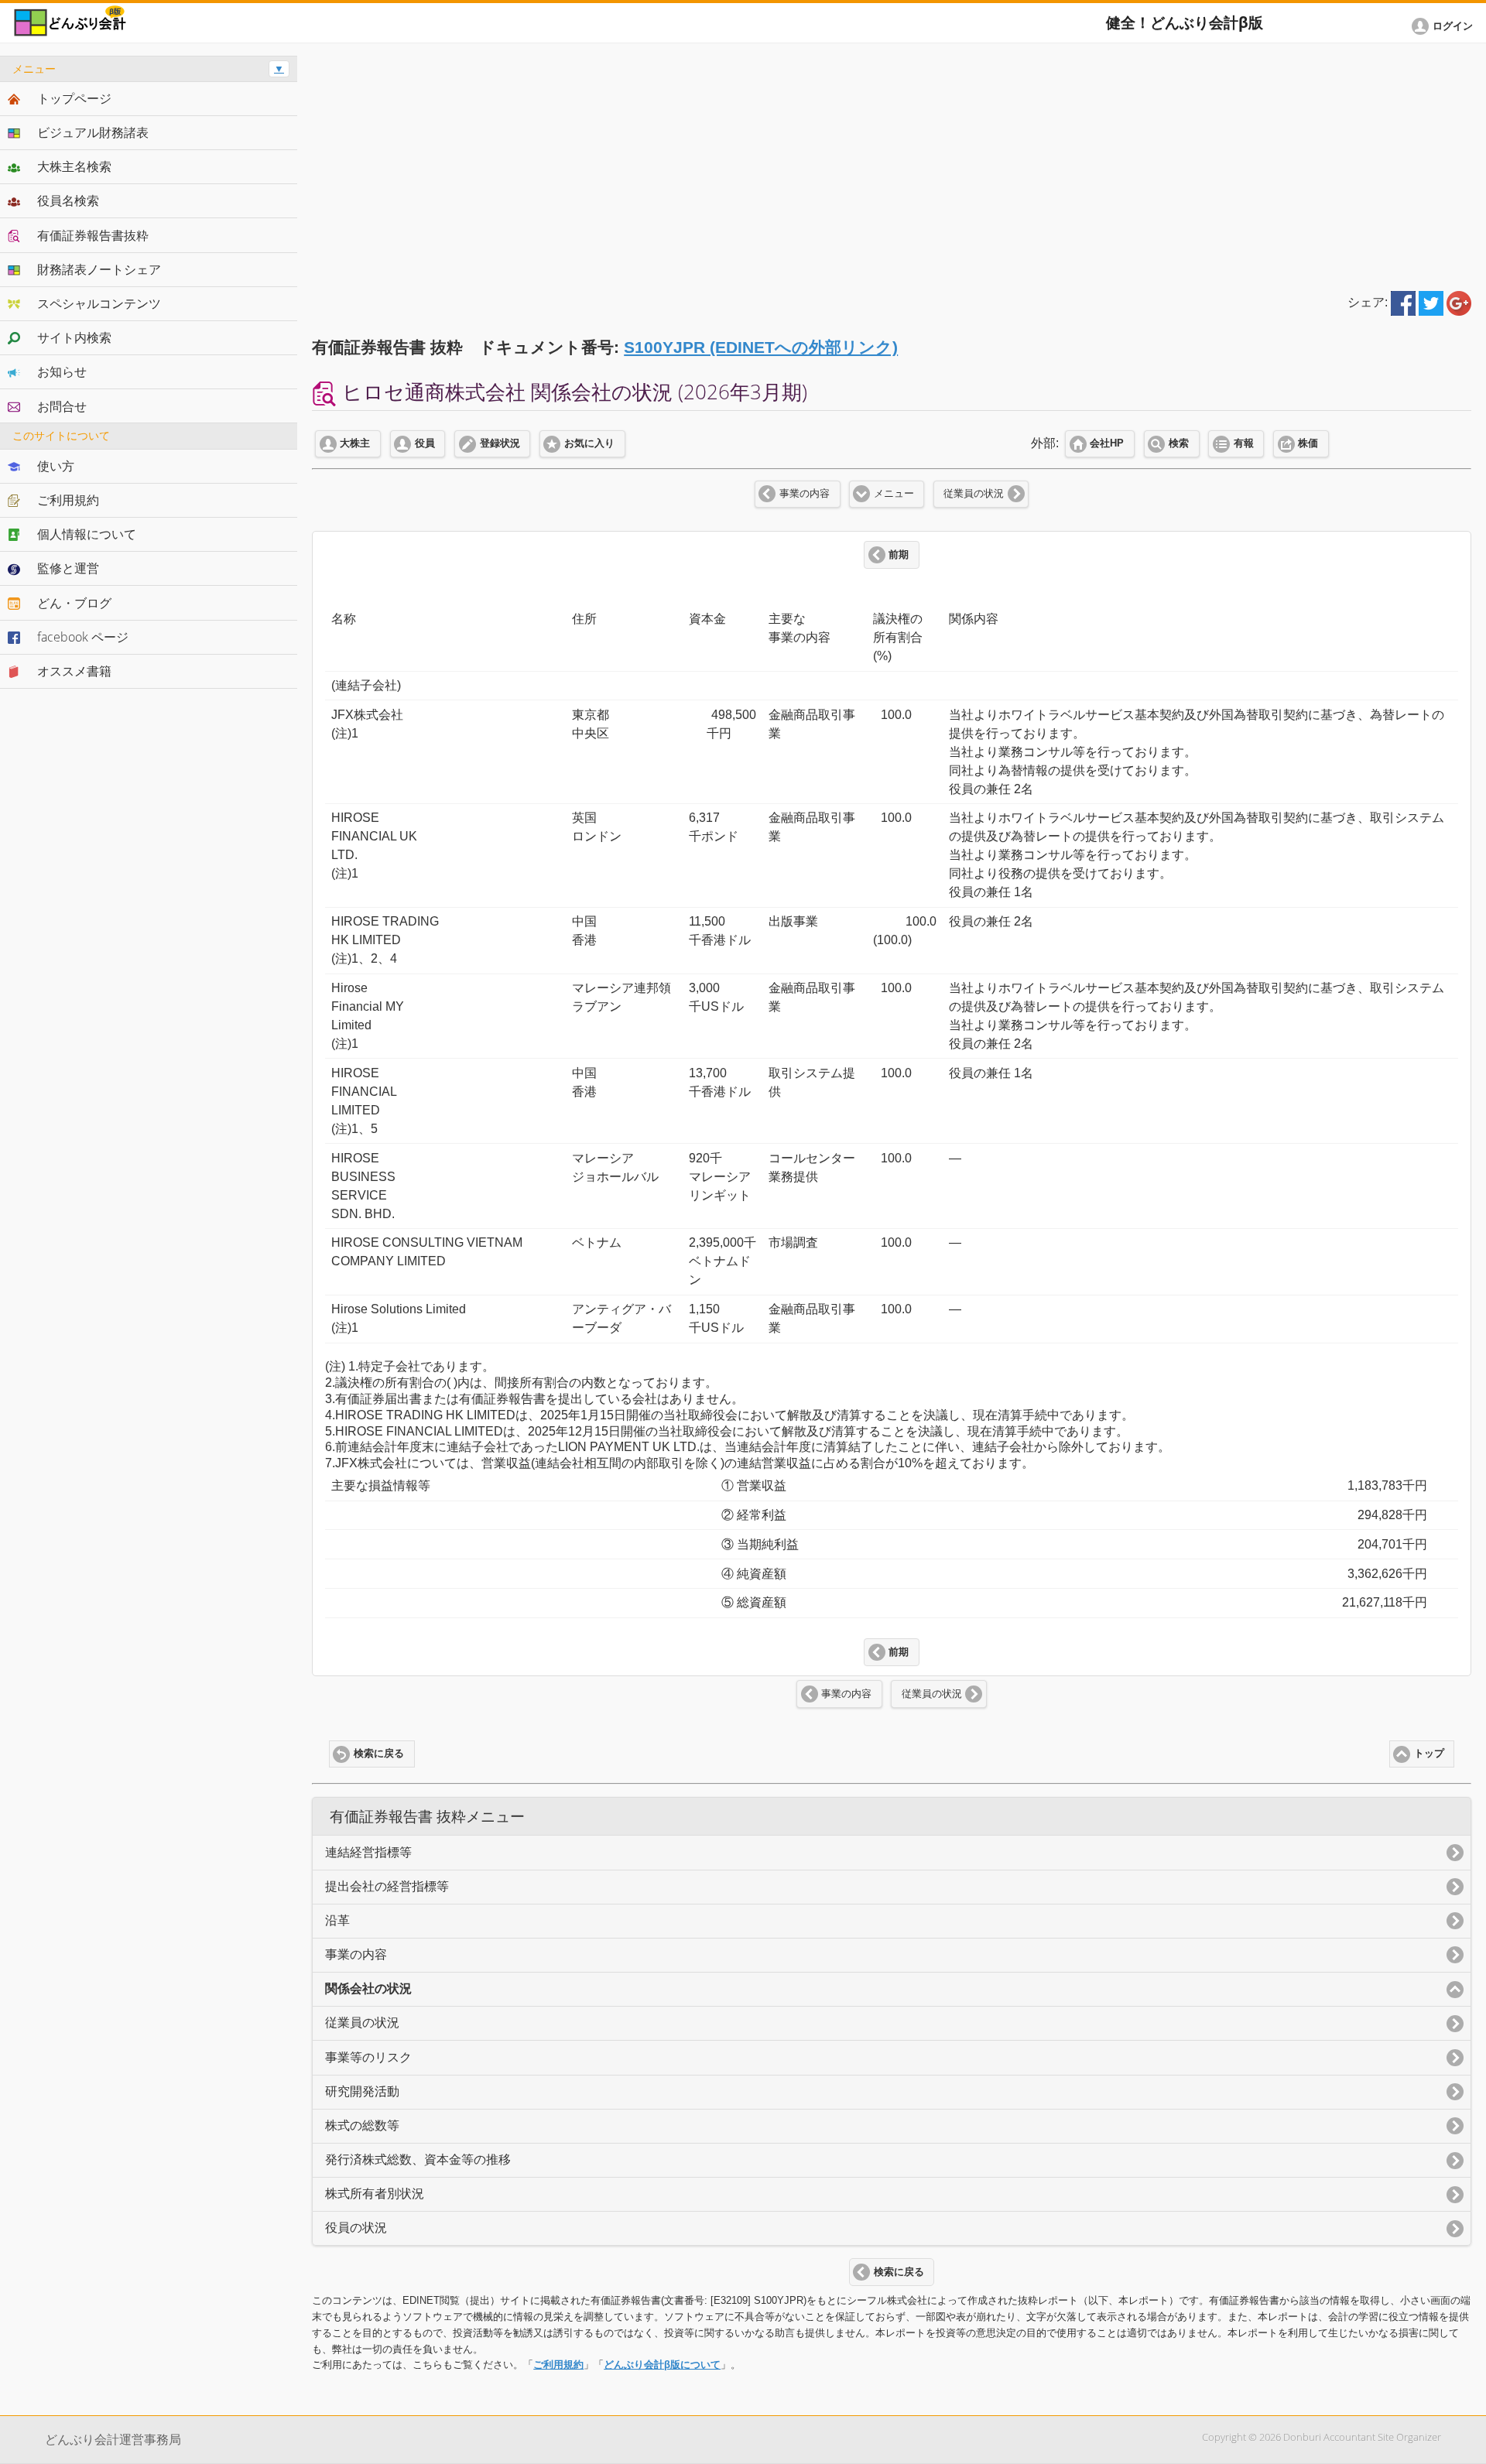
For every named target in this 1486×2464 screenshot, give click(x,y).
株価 (1308, 443)
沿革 (337, 1920)
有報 (1244, 443)
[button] (1445, 26)
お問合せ (62, 406)
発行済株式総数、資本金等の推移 (418, 2159)
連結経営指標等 (368, 1852)
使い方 (56, 466)
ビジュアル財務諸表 (93, 132)
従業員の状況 (974, 494)
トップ (1429, 1754)
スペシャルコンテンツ (99, 303)
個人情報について (87, 534)
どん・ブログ (74, 603)
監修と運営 (68, 568)
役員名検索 (68, 200)
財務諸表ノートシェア (99, 269)
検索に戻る (379, 1754)
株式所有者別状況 (375, 2194)
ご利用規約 (558, 2365)
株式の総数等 (362, 2125)
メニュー (894, 494)
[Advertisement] (892, 164)
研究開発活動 (362, 2091)
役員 (425, 443)
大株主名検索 (74, 166)
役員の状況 (356, 2228)
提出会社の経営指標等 (387, 1886)
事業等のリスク (368, 2057)
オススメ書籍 (74, 671)
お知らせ (62, 371)
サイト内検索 (74, 337)
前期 (899, 555)
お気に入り (589, 443)
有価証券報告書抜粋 (93, 235)
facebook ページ (83, 637)
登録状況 (500, 443)
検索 (1179, 443)
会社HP (1107, 443)
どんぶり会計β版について (662, 2365)
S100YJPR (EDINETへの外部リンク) (761, 347)
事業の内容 (805, 494)
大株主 (355, 443)
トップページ (74, 98)
